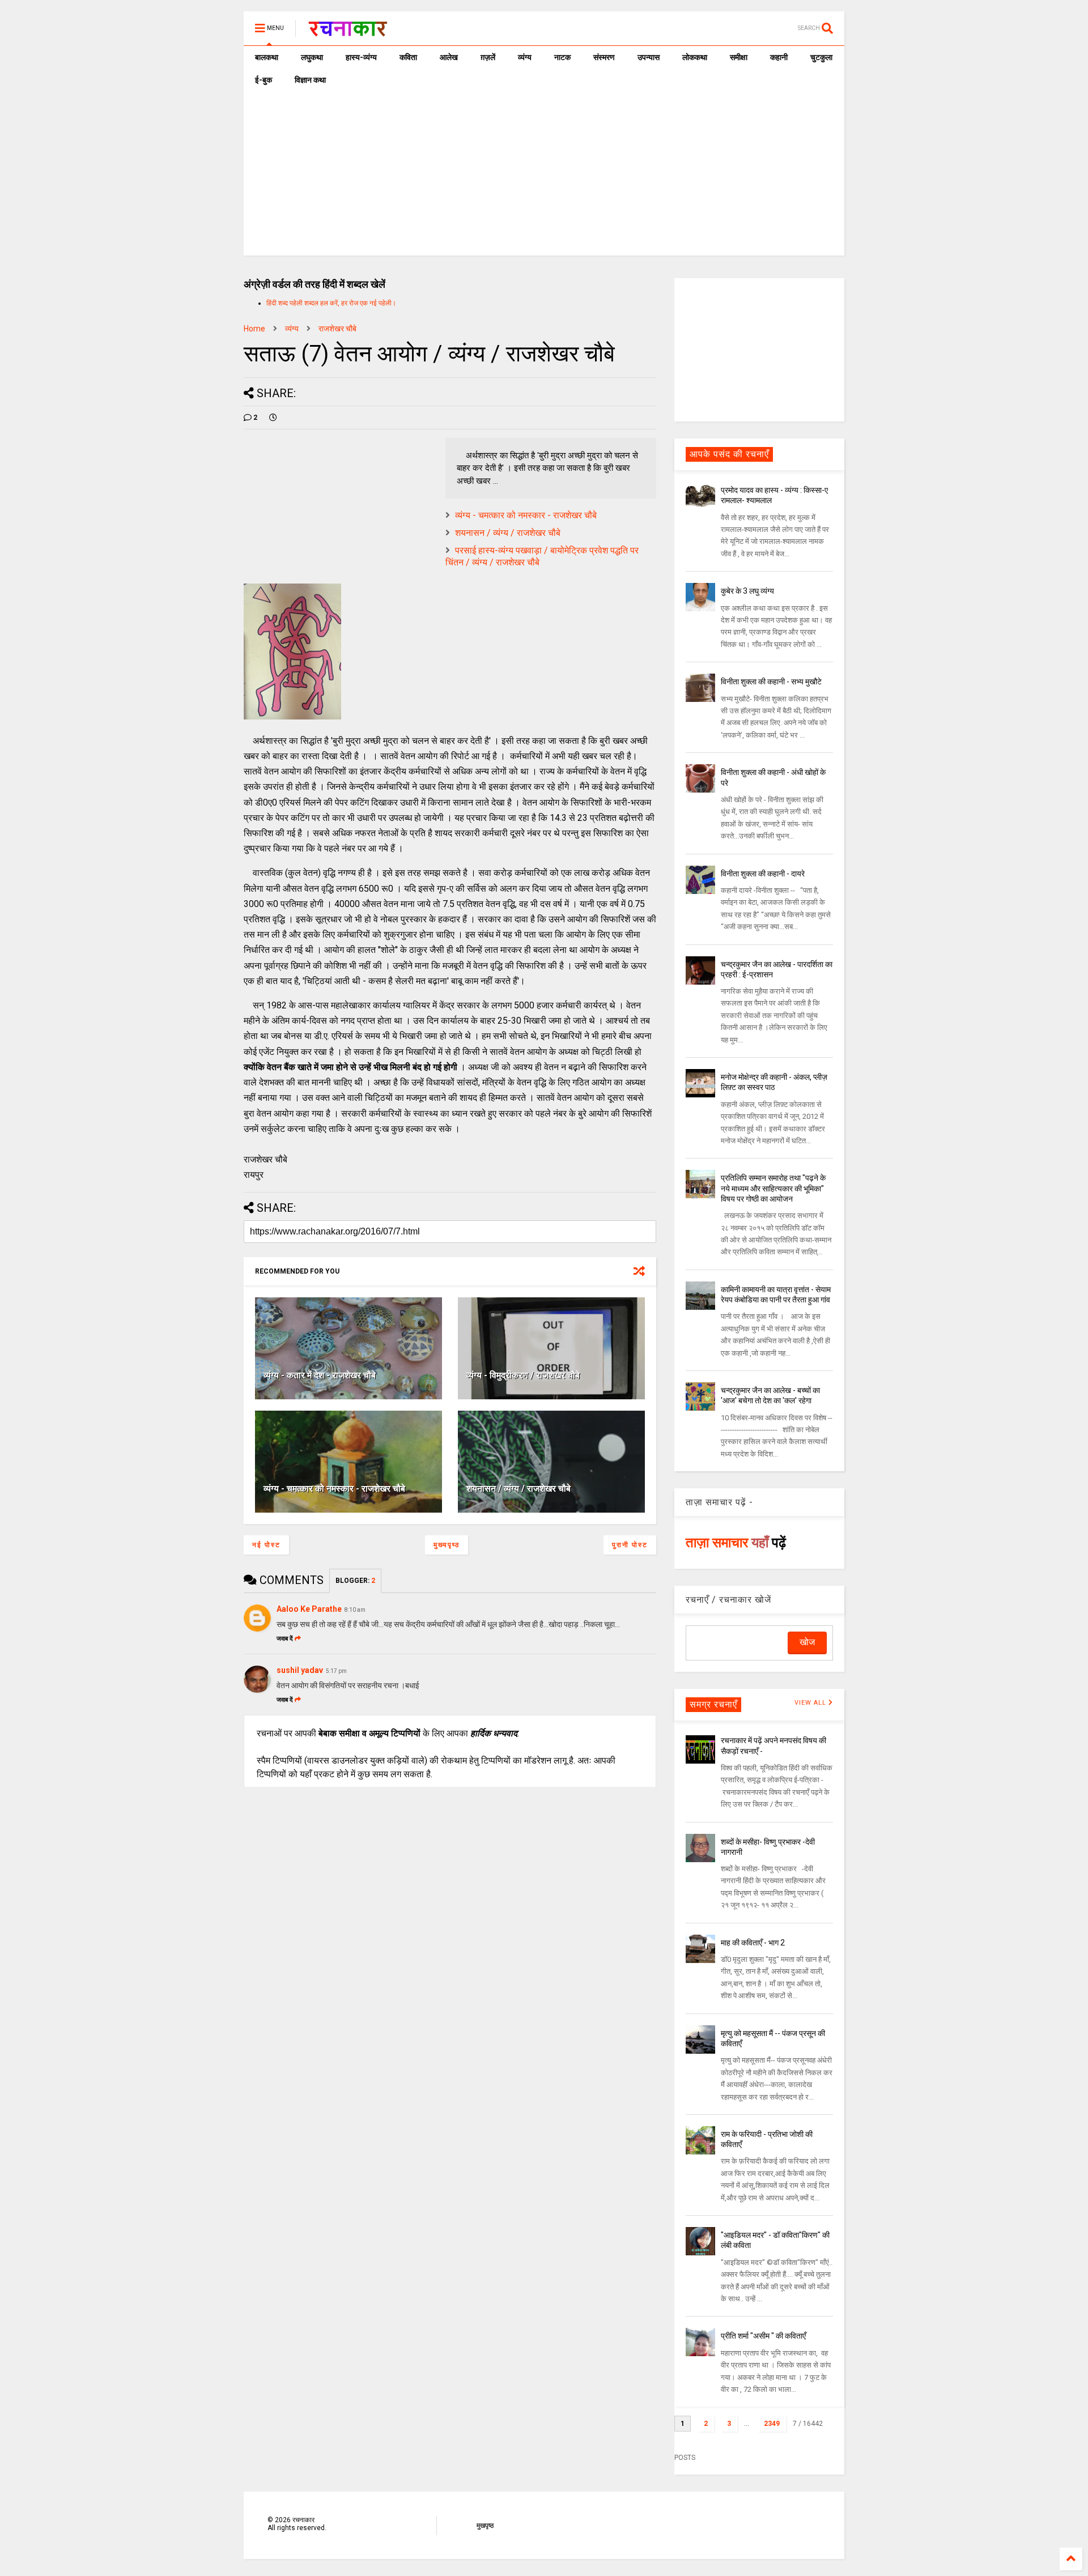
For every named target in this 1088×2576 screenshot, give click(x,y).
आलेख (449, 57)
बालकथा (267, 57)
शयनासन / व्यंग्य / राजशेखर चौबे (508, 533)
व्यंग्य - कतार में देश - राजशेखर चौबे (320, 1375)
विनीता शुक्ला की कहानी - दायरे (763, 874)
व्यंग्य (525, 57)
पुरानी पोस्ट (630, 1545)
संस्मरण (604, 57)
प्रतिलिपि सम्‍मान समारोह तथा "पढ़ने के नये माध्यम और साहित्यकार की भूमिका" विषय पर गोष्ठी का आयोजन (773, 1188)
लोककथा (695, 57)
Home (254, 329)
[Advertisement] (544, 176)
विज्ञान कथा (310, 80)
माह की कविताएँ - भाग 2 (753, 1943)
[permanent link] (273, 418)
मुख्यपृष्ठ (447, 1545)
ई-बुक (263, 80)
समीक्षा (739, 57)
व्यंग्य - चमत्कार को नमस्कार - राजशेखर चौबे (526, 515)
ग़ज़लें (488, 57)
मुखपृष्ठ (485, 2526)
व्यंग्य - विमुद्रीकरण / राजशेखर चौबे (523, 1375)
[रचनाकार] (348, 32)
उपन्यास (649, 57)
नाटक (562, 57)
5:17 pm (336, 1671)
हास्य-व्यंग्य (361, 57)
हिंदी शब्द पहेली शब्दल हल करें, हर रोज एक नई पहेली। (331, 303)
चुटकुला (821, 57)
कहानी (779, 57)
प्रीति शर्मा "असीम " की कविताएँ (763, 2336)
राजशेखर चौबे (337, 329)
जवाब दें (285, 1639)
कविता (408, 57)
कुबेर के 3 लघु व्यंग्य (747, 591)
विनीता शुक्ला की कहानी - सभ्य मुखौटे (771, 682)
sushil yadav (300, 1670)
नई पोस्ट (266, 1545)
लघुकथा (312, 57)
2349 (772, 2424)
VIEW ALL (811, 1703)
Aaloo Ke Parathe (309, 1609)
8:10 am (355, 1610)
